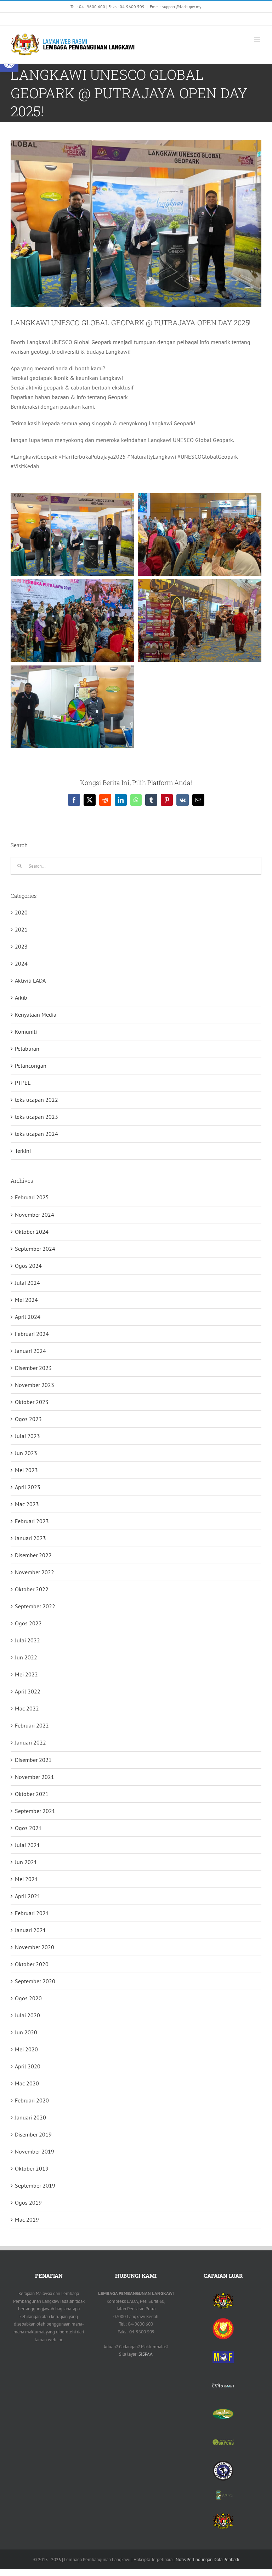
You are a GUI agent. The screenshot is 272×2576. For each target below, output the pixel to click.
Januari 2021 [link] (30, 1930)
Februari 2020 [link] (32, 2100)
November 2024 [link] (35, 1215)
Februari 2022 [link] (32, 1725)
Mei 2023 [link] (26, 1470)
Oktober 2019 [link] (32, 2168)
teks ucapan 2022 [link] (36, 1100)
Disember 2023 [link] (33, 1368)
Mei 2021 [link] (26, 1879)
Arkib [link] (21, 997)
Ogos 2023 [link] (28, 1419)
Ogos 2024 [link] (28, 1266)
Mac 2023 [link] (27, 1504)
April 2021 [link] (28, 1896)
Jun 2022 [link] (26, 1657)
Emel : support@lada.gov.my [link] (176, 7)
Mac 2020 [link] (27, 2083)
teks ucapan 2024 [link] (36, 1134)
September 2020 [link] (35, 1981)
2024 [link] (21, 963)
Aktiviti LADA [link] (30, 980)
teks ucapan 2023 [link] (36, 1117)
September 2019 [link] (35, 2185)
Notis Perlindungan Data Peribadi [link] (207, 2560)
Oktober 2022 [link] (32, 1589)
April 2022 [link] (28, 1691)
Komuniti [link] (26, 1032)
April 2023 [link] (28, 1487)
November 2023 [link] (35, 1385)
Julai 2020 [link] (27, 2015)
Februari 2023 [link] (32, 1521)
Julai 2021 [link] (27, 1845)
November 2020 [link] (35, 1947)
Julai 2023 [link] (27, 1436)
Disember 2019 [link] (33, 2134)
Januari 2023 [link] (30, 1538)
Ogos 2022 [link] (28, 1623)
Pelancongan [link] (31, 1066)
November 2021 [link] (35, 1777)
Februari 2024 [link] (32, 1334)
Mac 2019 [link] (27, 2220)
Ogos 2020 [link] (28, 1998)
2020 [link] (21, 912)
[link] (80, 19)
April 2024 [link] (28, 1317)
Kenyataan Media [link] (36, 1015)
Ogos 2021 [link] (28, 1828)
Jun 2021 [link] (26, 1862)
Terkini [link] (23, 1151)
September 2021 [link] (35, 1811)
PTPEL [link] (23, 1083)
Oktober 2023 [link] (32, 1402)
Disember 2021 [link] (33, 1760)
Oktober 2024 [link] (32, 1232)
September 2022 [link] (35, 1606)
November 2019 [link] (35, 2151)
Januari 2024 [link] (30, 1351)
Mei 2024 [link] (26, 1300)
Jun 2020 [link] (26, 2032)
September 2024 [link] (35, 1249)
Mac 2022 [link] (27, 1708)
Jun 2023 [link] (26, 1453)
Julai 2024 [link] (27, 1283)
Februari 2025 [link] (32, 1197)
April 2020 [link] (28, 2066)
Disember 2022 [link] (33, 1555)
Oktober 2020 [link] (32, 1964)
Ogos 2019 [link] (28, 2202)
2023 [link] (21, 946)
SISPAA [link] (146, 2354)
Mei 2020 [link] (26, 2049)
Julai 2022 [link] (27, 1640)
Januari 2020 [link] (30, 2117)
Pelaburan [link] (27, 1049)
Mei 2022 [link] (26, 1674)
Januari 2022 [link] (30, 1742)
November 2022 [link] (35, 1572)
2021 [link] (21, 929)
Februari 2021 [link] (32, 1913)
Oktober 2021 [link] (32, 1794)
